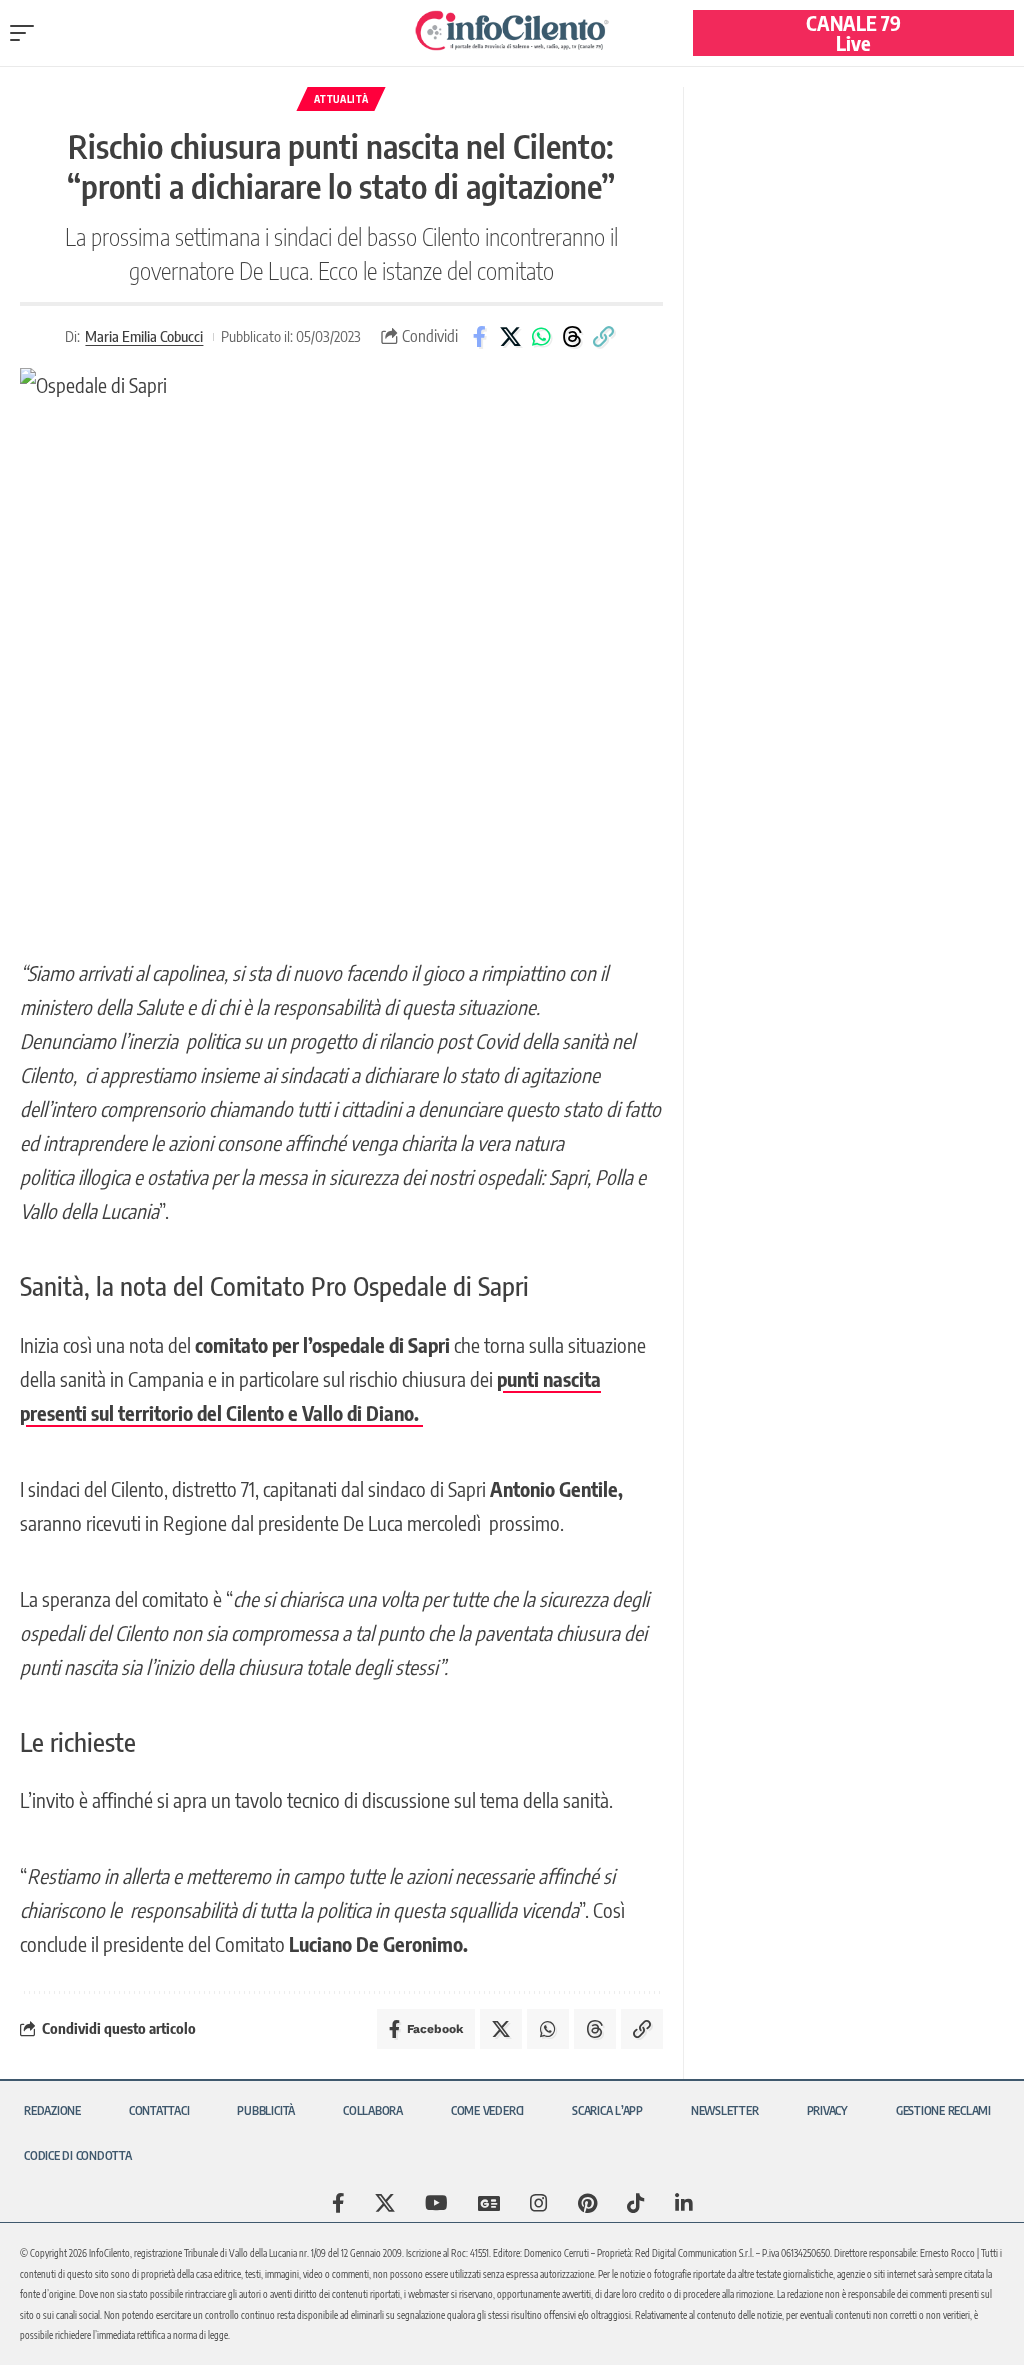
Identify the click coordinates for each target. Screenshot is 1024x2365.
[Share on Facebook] (479, 337)
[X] (385, 2203)
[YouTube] (436, 2203)
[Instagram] (539, 2203)
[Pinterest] (587, 2203)
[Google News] (489, 2203)
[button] (27, 33)
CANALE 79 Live (853, 32)
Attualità (341, 99)
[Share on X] (510, 337)
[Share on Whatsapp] (541, 337)
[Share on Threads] (572, 337)
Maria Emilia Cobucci (144, 336)
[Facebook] (338, 2203)
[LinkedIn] (684, 2203)
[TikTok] (636, 2203)
